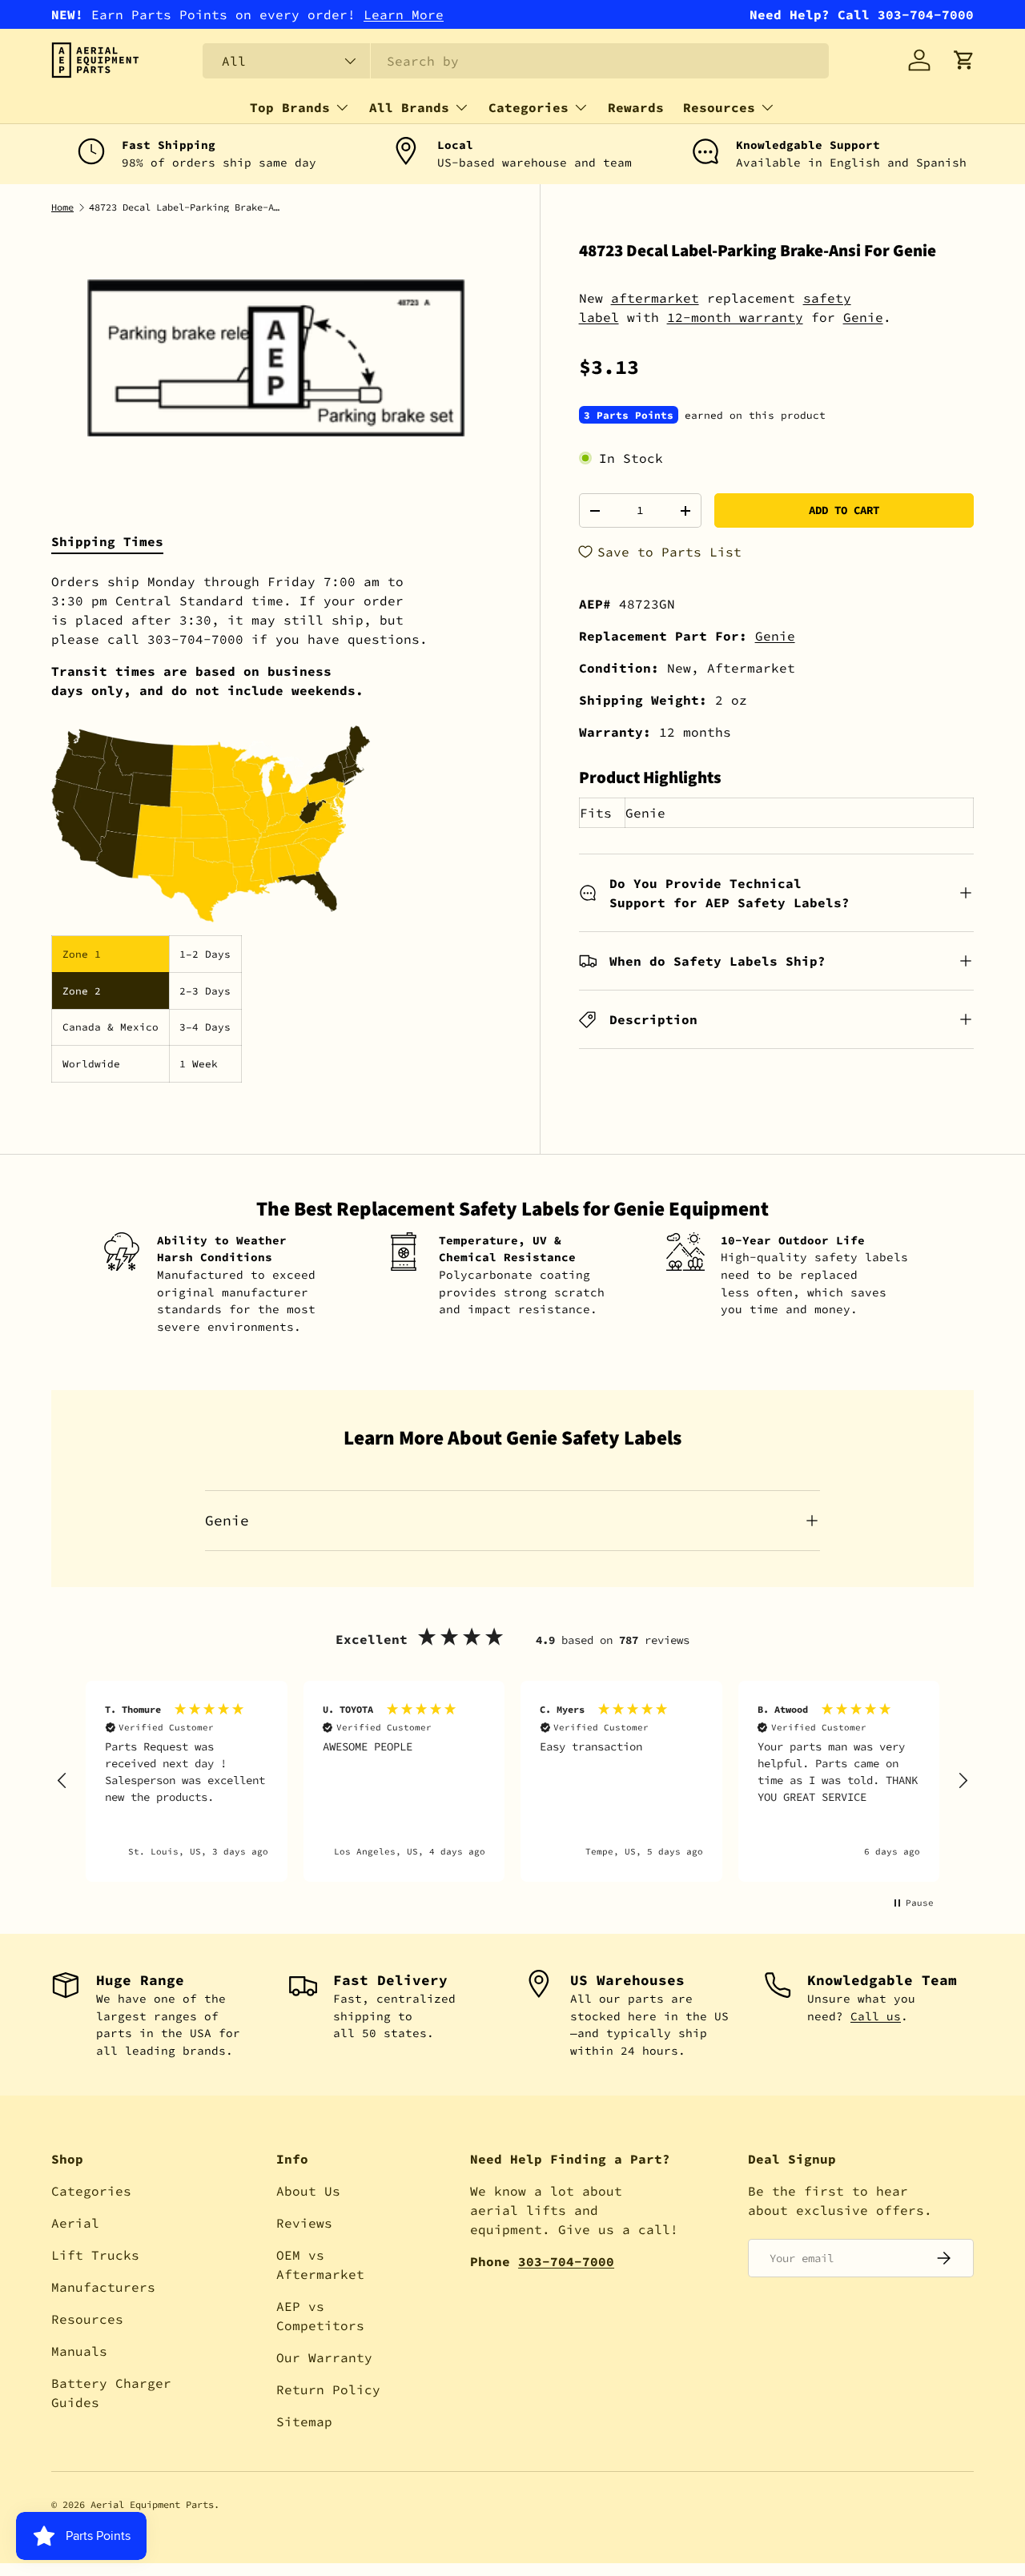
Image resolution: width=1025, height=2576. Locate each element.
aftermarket (655, 298)
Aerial (75, 2223)
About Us (308, 2191)
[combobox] (516, 61)
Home (62, 207)
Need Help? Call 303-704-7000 (862, 14)
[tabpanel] (276, 827)
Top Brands (290, 107)
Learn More (404, 14)
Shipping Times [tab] (107, 541)
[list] (276, 358)
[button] (964, 60)
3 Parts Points (629, 415)
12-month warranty (735, 317)
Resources (719, 107)
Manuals (79, 2351)
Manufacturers (103, 2287)
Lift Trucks (95, 2255)
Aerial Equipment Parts (152, 2504)
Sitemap (304, 2421)
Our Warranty (324, 2357)
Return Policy (328, 2389)
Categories (529, 107)
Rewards (636, 107)
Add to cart (844, 510)
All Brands (409, 107)
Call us (876, 2016)
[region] (512, 1781)
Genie (863, 317)
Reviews (304, 2223)
